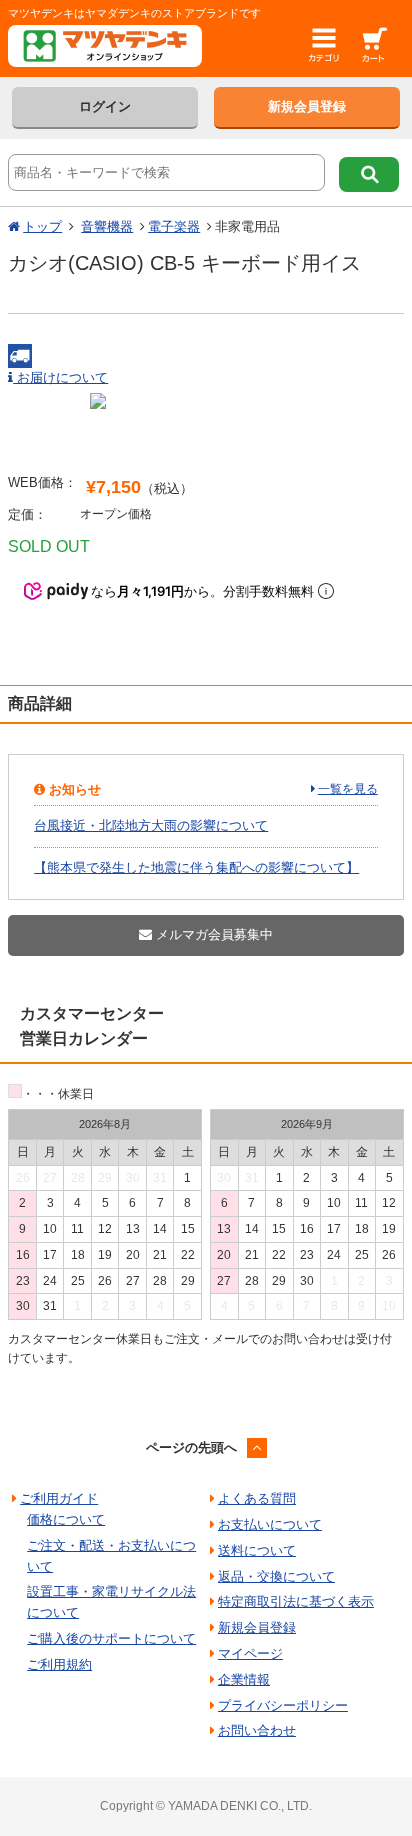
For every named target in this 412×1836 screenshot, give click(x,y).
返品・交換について (276, 1576)
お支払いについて (270, 1524)
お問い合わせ (257, 1730)
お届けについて (60, 377)
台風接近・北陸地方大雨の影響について (151, 825)
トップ (42, 226)
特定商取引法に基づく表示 (296, 1601)
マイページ (250, 1653)
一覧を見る (348, 789)
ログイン (105, 106)
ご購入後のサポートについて (111, 1638)
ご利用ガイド (59, 1498)
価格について (66, 1519)
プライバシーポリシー (283, 1705)
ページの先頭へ (191, 1447)
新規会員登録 (307, 106)
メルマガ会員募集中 (212, 934)
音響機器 (107, 226)
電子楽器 (174, 226)
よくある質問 (257, 1498)
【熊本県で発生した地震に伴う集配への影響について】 (196, 867)
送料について (257, 1550)
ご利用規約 (59, 1664)
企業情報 (244, 1679)
